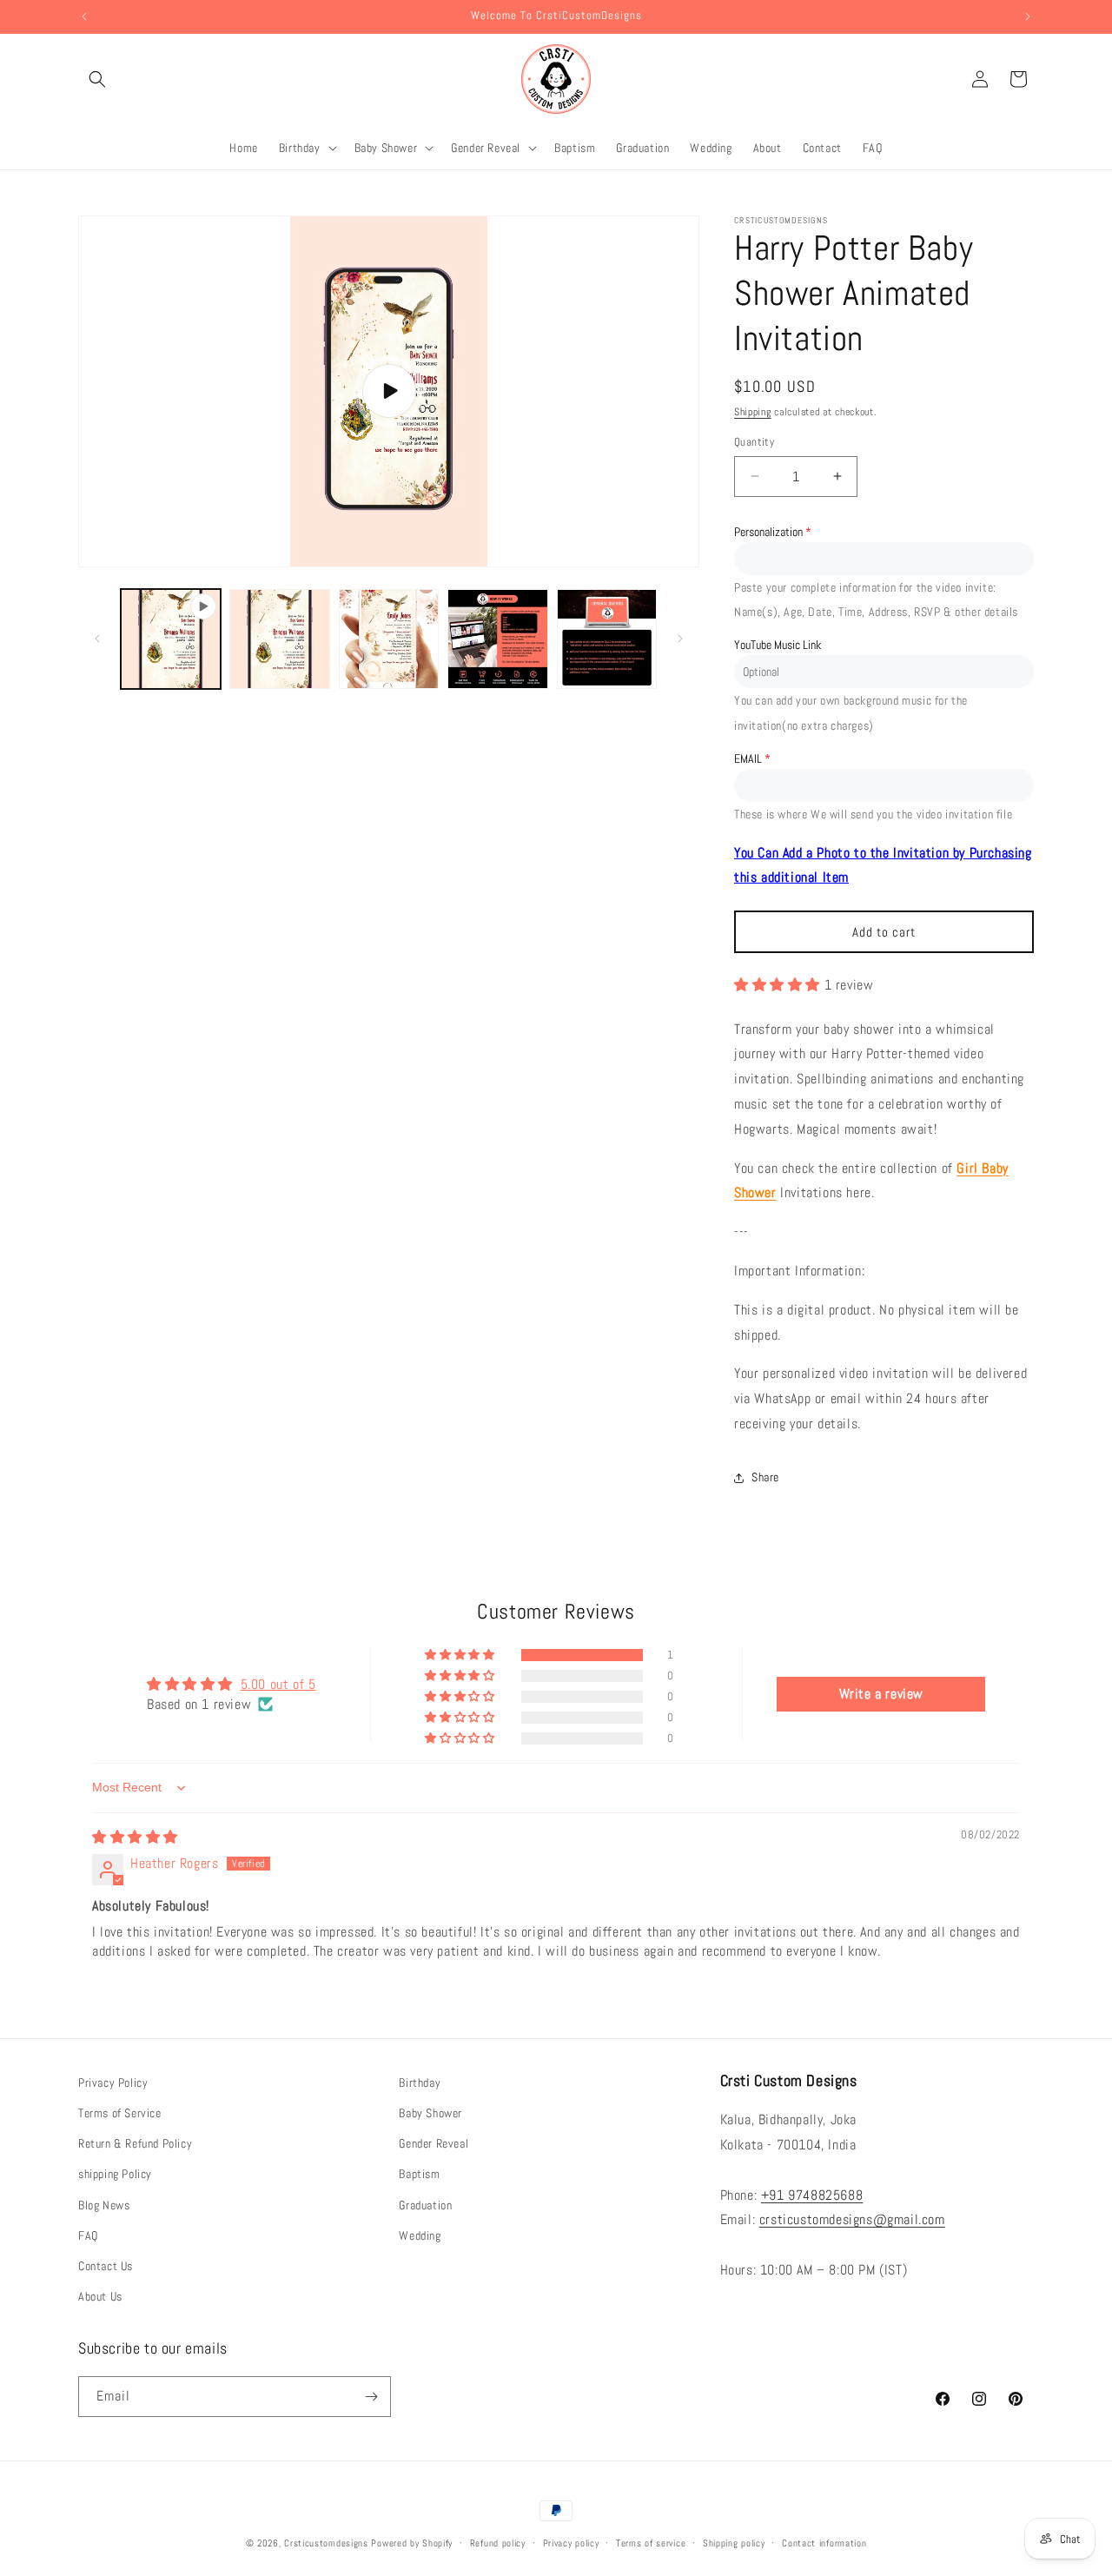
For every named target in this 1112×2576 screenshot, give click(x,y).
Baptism (419, 2174)
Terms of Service (120, 2113)
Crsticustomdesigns (326, 2543)
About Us (100, 2296)
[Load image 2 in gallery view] (389, 639)
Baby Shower (430, 2113)
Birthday (420, 2083)
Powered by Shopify (412, 2543)
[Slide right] (680, 639)
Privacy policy (571, 2543)
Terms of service (651, 2543)
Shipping (753, 412)
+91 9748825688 (812, 2195)
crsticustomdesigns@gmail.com (852, 2219)
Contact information (824, 2543)
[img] (135, 1837)
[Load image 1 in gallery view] (279, 639)
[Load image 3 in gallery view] (497, 639)
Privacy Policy (113, 2083)
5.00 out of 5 (278, 1684)
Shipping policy (734, 2543)
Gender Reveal (434, 2143)
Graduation (425, 2205)
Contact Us (106, 2266)
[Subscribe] (371, 2397)
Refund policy (498, 2543)
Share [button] (765, 1477)
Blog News (104, 2205)
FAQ (88, 2235)
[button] (97, 79)
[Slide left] (97, 639)
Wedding (420, 2235)
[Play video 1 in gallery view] (171, 639)
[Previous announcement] (84, 17)
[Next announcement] (1028, 17)
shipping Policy (115, 2174)
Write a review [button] (881, 1694)
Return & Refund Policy (135, 2143)
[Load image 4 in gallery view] (607, 639)
